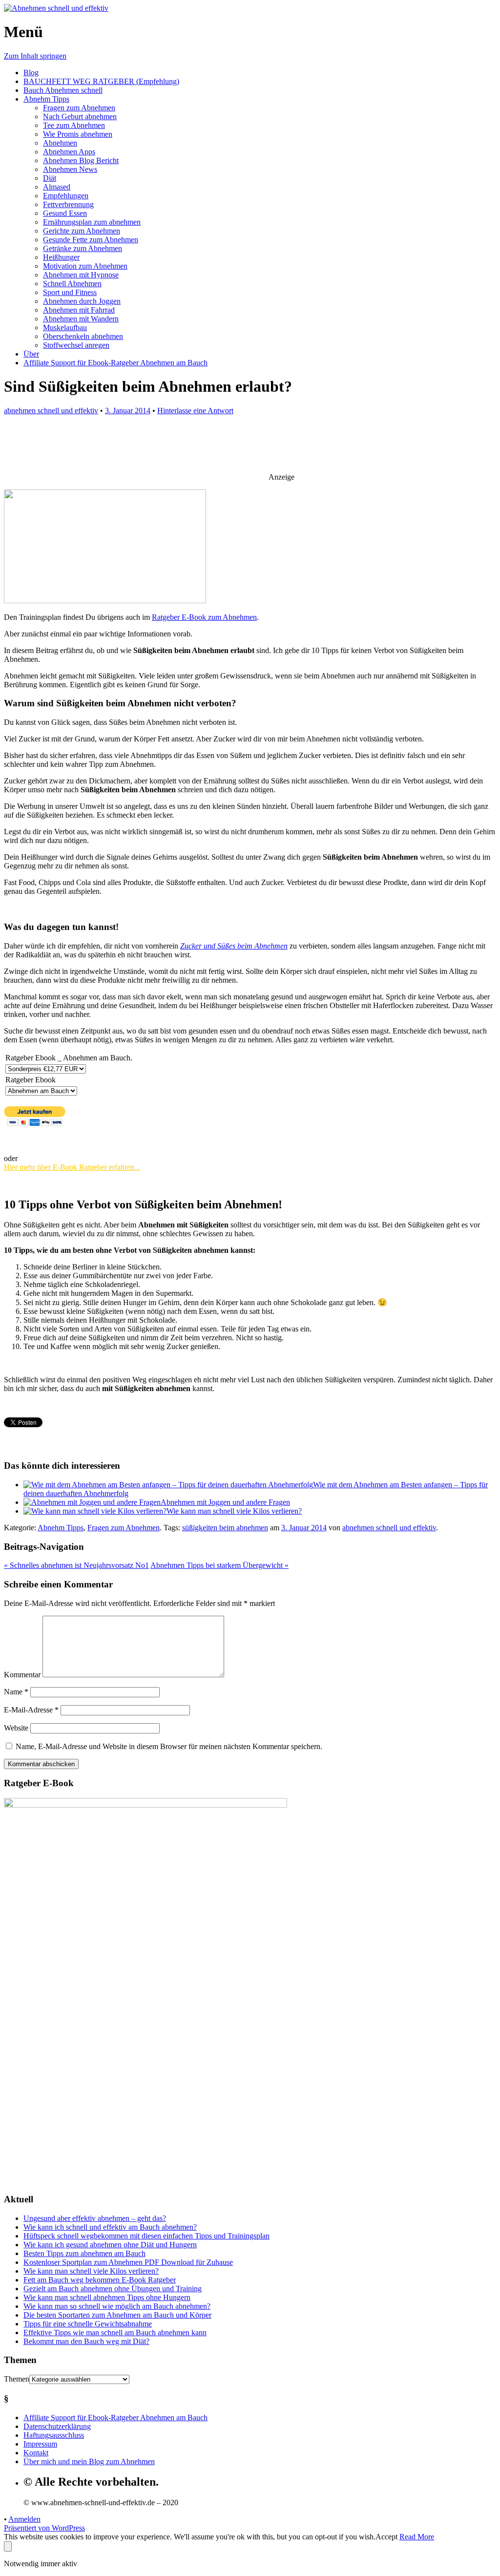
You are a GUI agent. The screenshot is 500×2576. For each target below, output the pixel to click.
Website (16, 1728)
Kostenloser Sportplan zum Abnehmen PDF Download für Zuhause (128, 2262)
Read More (417, 2537)
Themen (17, 2379)
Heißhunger (61, 257)
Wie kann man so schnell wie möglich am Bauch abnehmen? (117, 2306)
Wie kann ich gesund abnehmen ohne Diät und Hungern (110, 2245)
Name (16, 1692)
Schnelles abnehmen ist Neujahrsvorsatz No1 (76, 1565)
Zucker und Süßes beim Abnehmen (234, 946)
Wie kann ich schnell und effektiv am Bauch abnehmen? (110, 2227)
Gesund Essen (65, 213)
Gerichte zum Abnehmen (82, 231)
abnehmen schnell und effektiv (51, 411)
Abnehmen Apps (69, 152)
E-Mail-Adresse (31, 1710)
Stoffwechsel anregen (76, 345)
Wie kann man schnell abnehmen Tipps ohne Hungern (107, 2297)
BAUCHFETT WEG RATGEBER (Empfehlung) (101, 81)
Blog (31, 73)
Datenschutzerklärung (57, 2426)
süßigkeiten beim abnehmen (225, 1528)
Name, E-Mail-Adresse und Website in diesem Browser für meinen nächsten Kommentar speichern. (169, 1746)
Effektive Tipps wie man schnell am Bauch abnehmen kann (115, 2333)
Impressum (40, 2444)
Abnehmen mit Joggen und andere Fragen (225, 1502)
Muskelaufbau (65, 327)
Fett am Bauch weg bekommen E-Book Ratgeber (100, 2280)
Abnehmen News (70, 169)
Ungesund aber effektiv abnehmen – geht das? (95, 2218)
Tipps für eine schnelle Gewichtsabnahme (88, 2324)
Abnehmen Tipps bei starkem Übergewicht (219, 1565)
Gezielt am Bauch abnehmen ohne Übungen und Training (113, 2289)
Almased (57, 187)
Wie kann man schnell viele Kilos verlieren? (234, 1511)
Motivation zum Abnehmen (85, 266)
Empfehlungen (66, 196)
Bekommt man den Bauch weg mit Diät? (86, 2341)
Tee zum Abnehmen (74, 125)
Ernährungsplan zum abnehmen (92, 222)
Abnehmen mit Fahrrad (79, 310)
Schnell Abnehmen (72, 284)
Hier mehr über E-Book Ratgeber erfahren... (72, 1167)
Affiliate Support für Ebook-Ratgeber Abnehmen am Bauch (115, 363)
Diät (50, 178)
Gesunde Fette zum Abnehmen (91, 240)
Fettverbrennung (68, 204)
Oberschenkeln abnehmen (83, 336)
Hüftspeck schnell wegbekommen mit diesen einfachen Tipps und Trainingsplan (146, 2236)
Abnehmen (60, 143)
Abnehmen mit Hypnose (81, 275)
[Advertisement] (237, 449)
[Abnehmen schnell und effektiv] (56, 8)
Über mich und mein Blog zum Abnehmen (89, 2461)
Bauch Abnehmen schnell (63, 90)
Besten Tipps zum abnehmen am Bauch (84, 2253)
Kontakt (36, 2453)
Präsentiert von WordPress (44, 2528)
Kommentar (22, 1675)
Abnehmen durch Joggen (82, 301)
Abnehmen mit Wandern (81, 319)
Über (31, 354)
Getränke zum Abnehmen (83, 248)
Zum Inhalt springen (35, 56)
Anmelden (24, 2519)
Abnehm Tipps (46, 99)
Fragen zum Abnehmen (79, 108)
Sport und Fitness (70, 292)
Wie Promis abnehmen (78, 134)
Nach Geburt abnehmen (80, 116)
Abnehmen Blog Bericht (81, 160)
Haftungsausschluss (54, 2435)
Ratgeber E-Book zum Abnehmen (204, 617)
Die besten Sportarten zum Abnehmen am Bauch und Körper (117, 2315)
